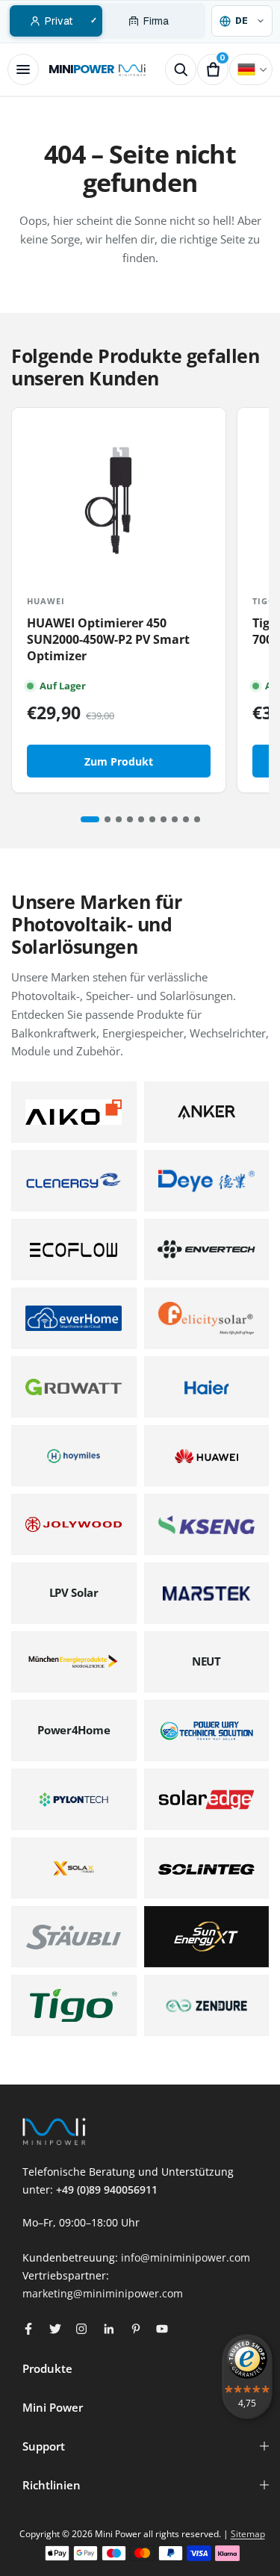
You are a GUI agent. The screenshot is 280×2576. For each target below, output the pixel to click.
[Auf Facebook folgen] (28, 2329)
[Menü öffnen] (23, 69)
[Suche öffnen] (181, 69)
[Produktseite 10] (197, 819)
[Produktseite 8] (175, 819)
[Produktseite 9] (186, 819)
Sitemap (248, 2534)
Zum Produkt (119, 761)
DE (251, 69)
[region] (140, 600)
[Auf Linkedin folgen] (109, 2329)
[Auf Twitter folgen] (55, 2329)
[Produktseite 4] (130, 819)
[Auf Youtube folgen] (162, 2329)
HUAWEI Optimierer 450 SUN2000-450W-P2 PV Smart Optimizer (108, 639)
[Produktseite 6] (152, 819)
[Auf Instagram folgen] (81, 2329)
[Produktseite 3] (119, 819)
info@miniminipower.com (186, 2257)
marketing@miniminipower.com (103, 2293)
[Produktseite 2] (108, 819)
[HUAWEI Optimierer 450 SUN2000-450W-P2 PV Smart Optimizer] (119, 494)
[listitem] (74, 1112)
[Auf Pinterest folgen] (136, 2329)
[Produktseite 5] (141, 819)
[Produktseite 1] (90, 819)
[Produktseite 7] (164, 819)
